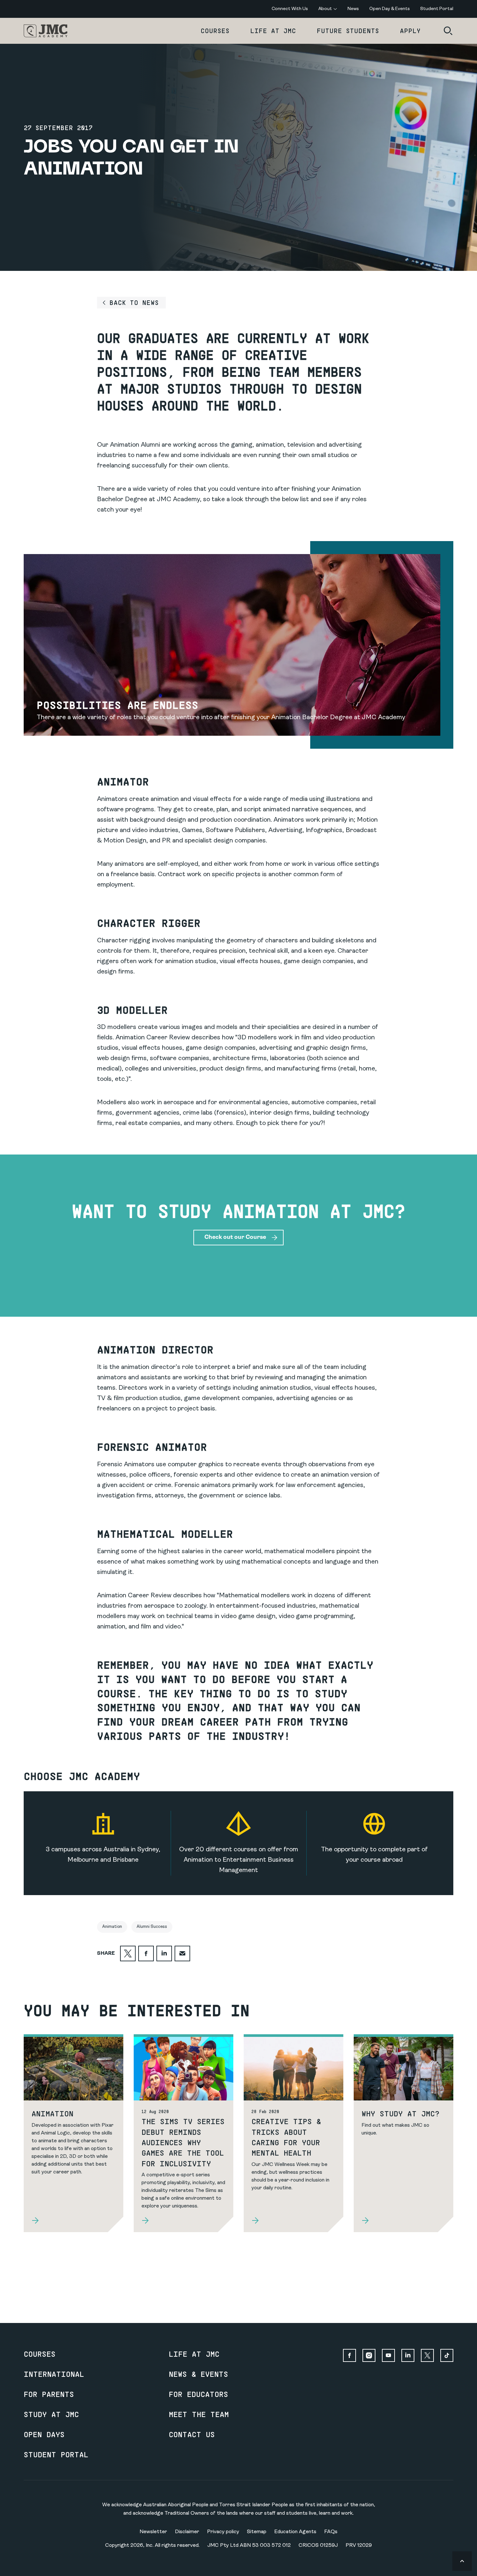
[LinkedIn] (408, 2355)
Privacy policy (223, 2532)
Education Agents (295, 2532)
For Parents (49, 2394)
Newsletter (153, 2532)
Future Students (348, 31)
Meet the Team (199, 2414)
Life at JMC (273, 31)
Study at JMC (51, 2414)
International (54, 2374)
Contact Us (192, 2434)
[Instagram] (369, 2355)
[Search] (448, 31)
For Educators (198, 2394)
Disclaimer (187, 2532)
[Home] (46, 31)
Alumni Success (152, 1927)
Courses (215, 31)
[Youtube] (388, 2355)
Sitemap (257, 2532)
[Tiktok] (447, 2355)
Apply (410, 31)
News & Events (198, 2374)
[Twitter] (427, 2355)
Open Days (44, 2434)
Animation (112, 1927)
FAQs (331, 2532)
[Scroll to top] (462, 2561)
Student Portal (56, 2454)
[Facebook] (349, 2355)
